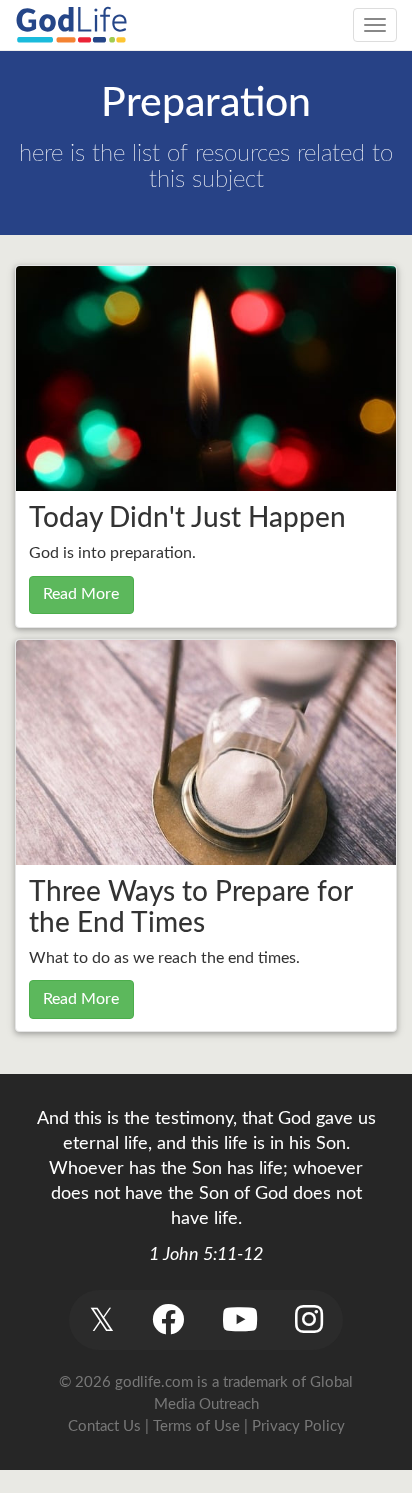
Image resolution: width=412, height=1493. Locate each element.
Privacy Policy (298, 1426)
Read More (81, 594)
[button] (101, 1319)
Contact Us (104, 1426)
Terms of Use (196, 1426)
